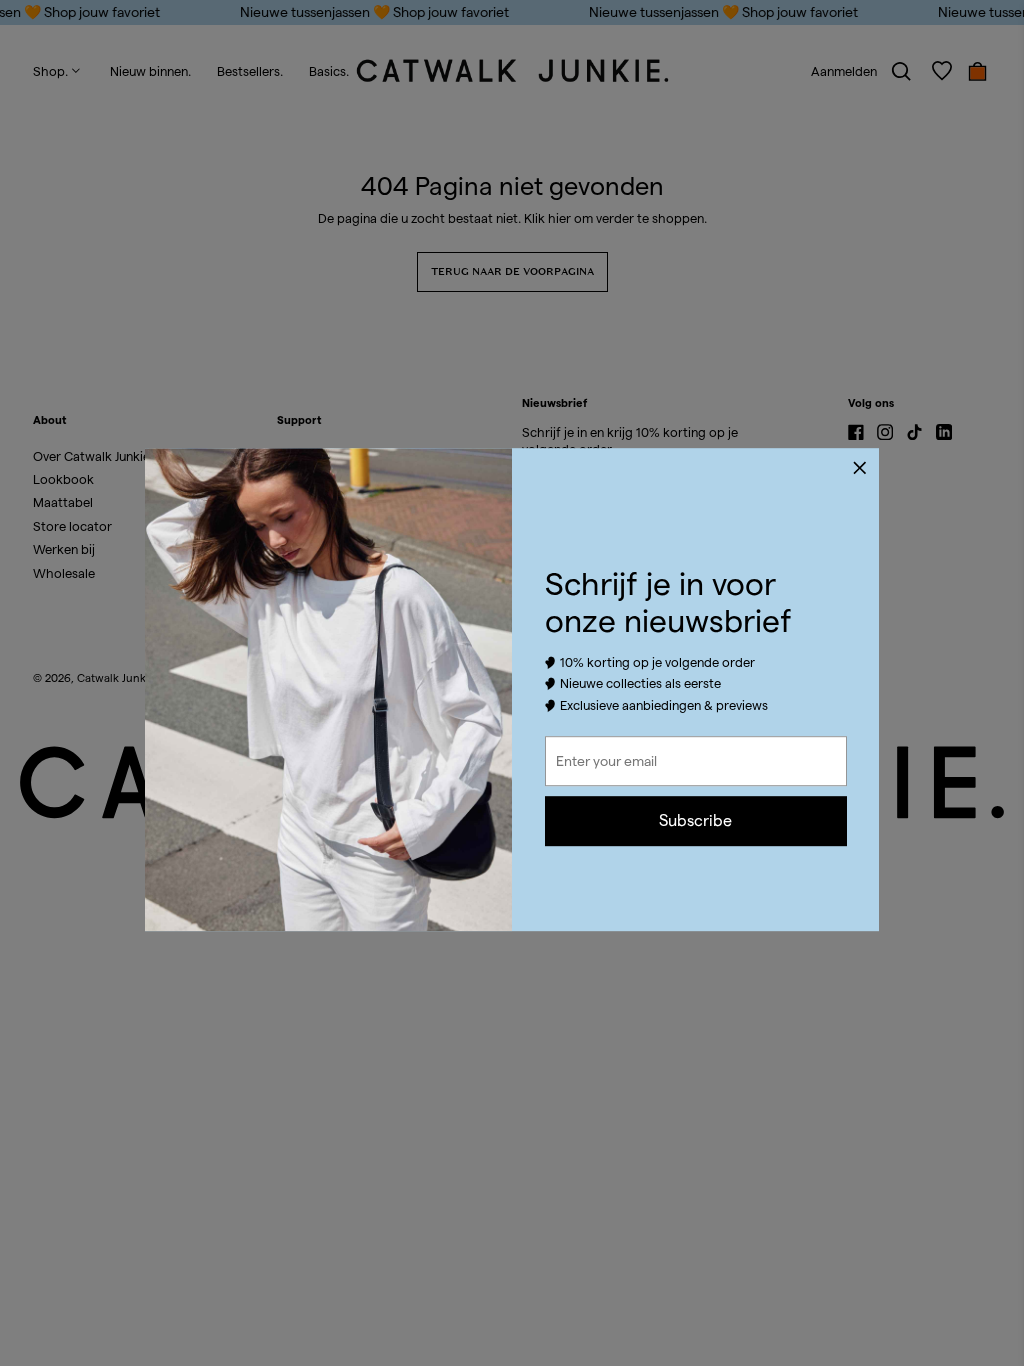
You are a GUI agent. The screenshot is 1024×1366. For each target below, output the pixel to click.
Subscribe (695, 820)
